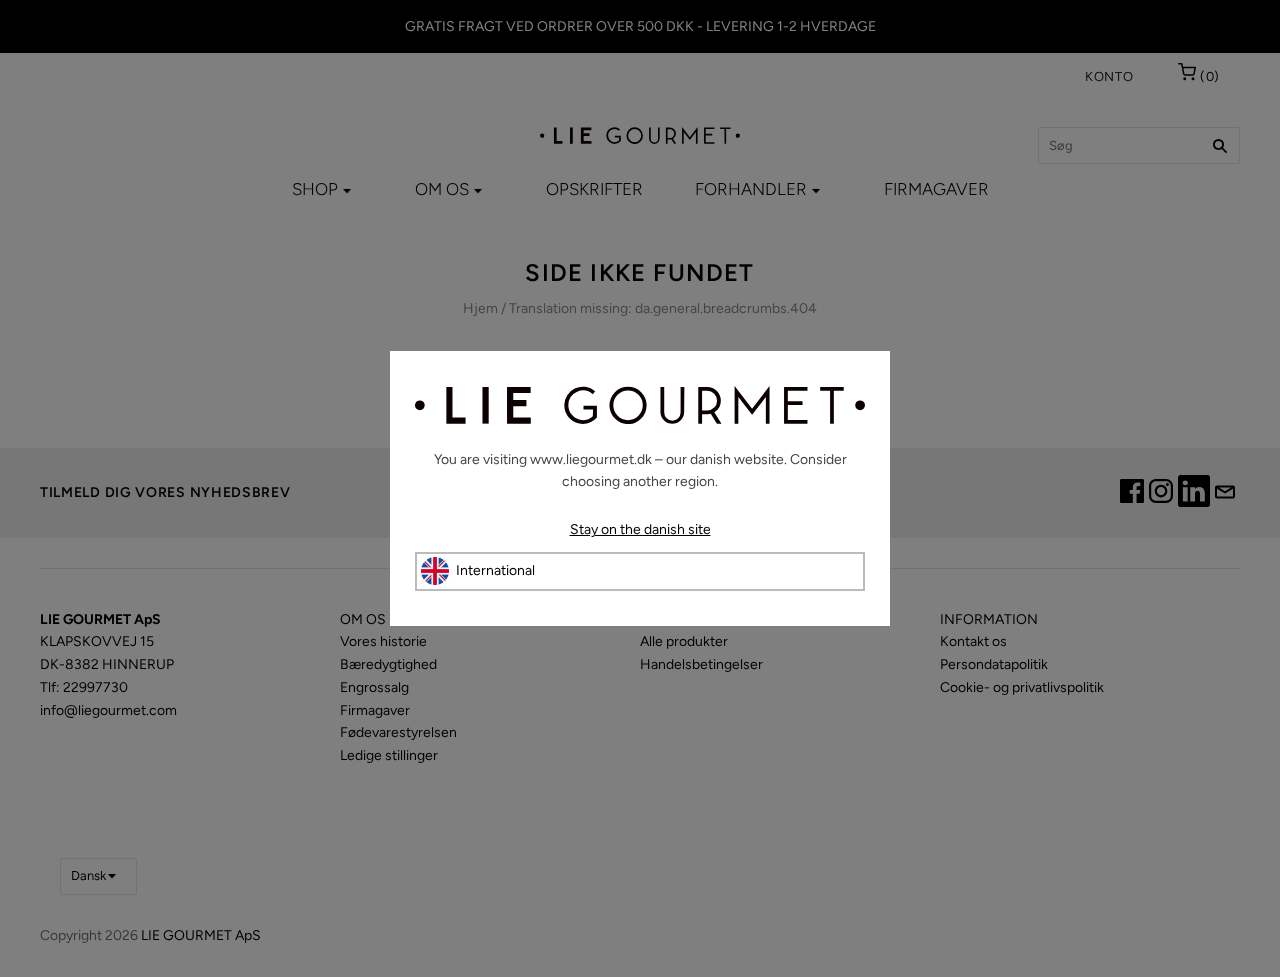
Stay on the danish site (640, 529)
